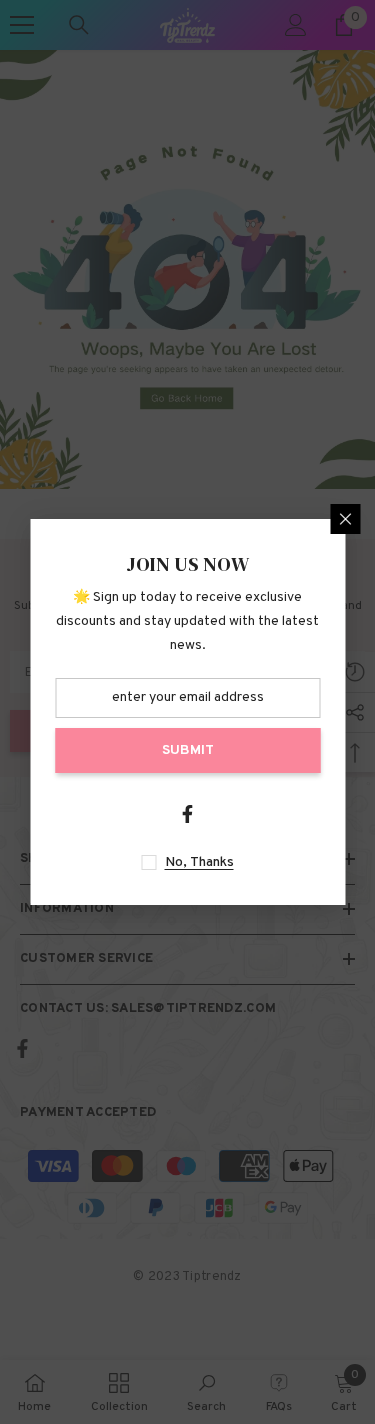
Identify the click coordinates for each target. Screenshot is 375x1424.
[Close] (345, 519)
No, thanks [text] (199, 862)
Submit (188, 750)
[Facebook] (188, 814)
